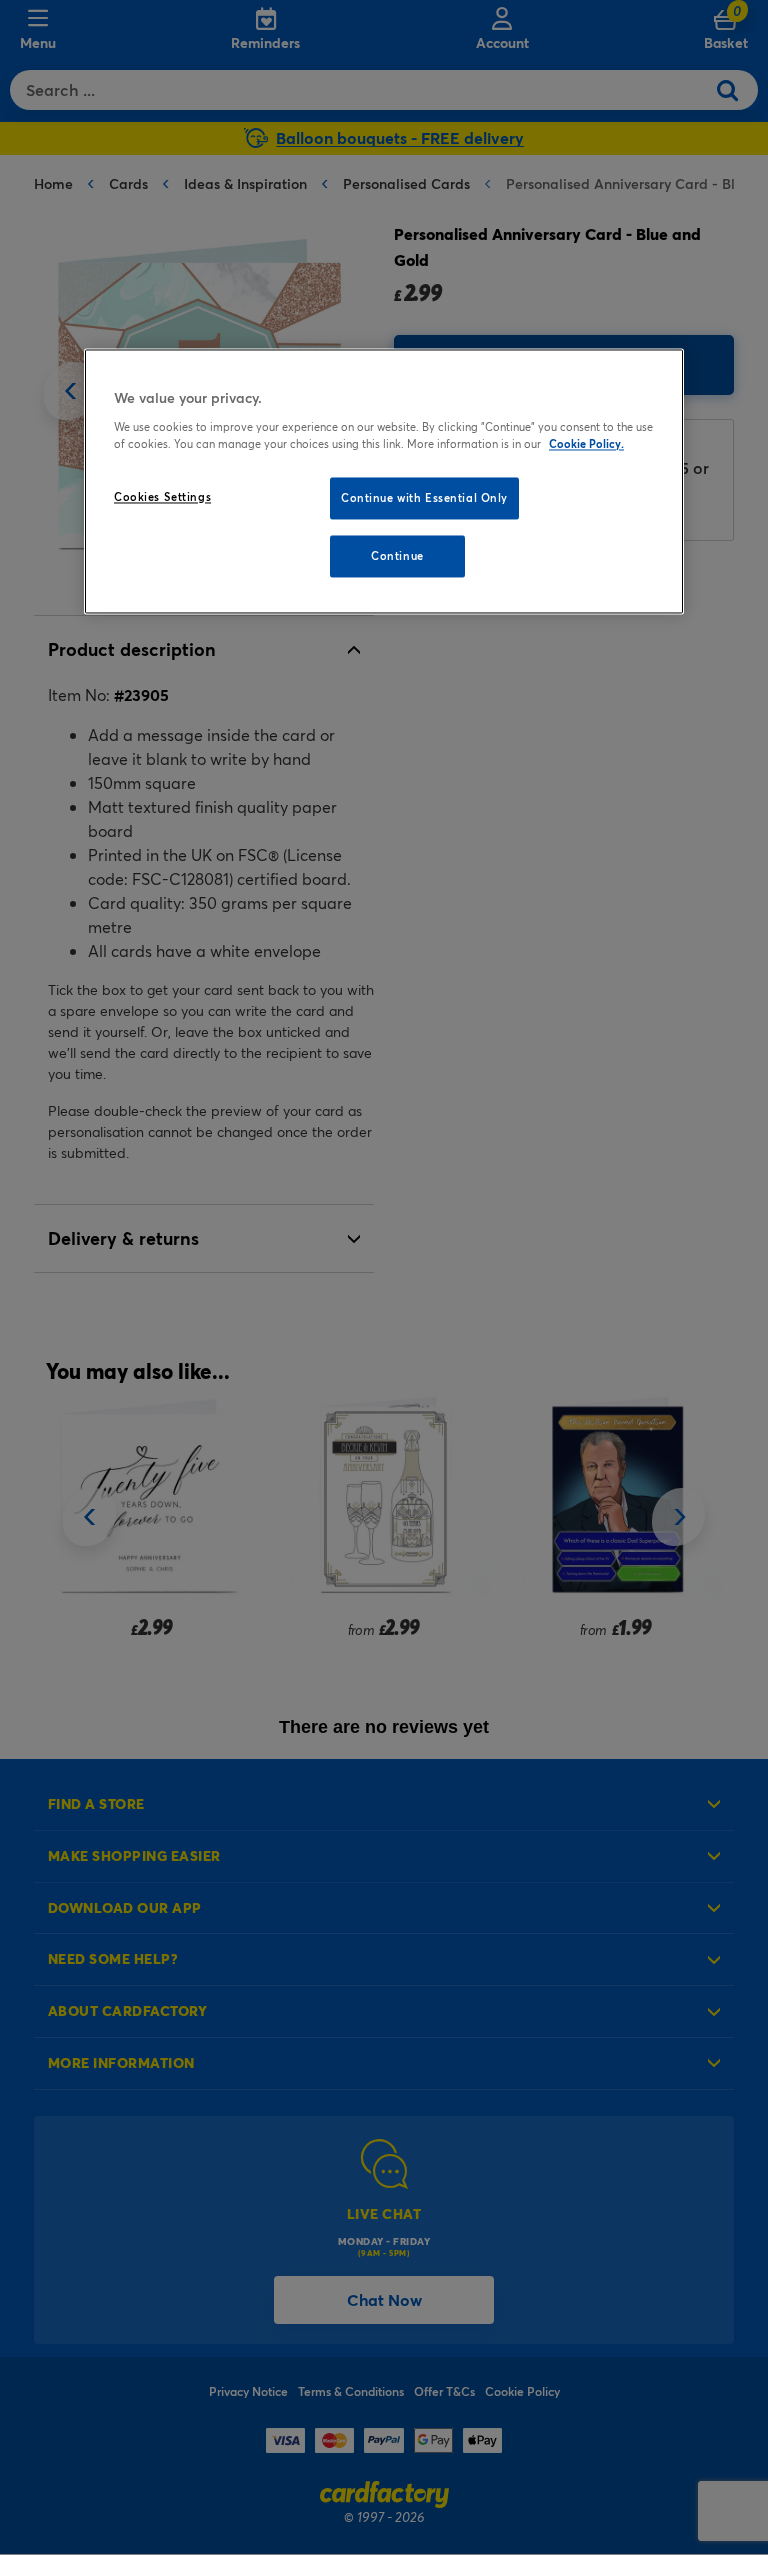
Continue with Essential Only (424, 497)
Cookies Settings (162, 496)
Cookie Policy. (586, 443)
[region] (384, 482)
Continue (397, 555)
